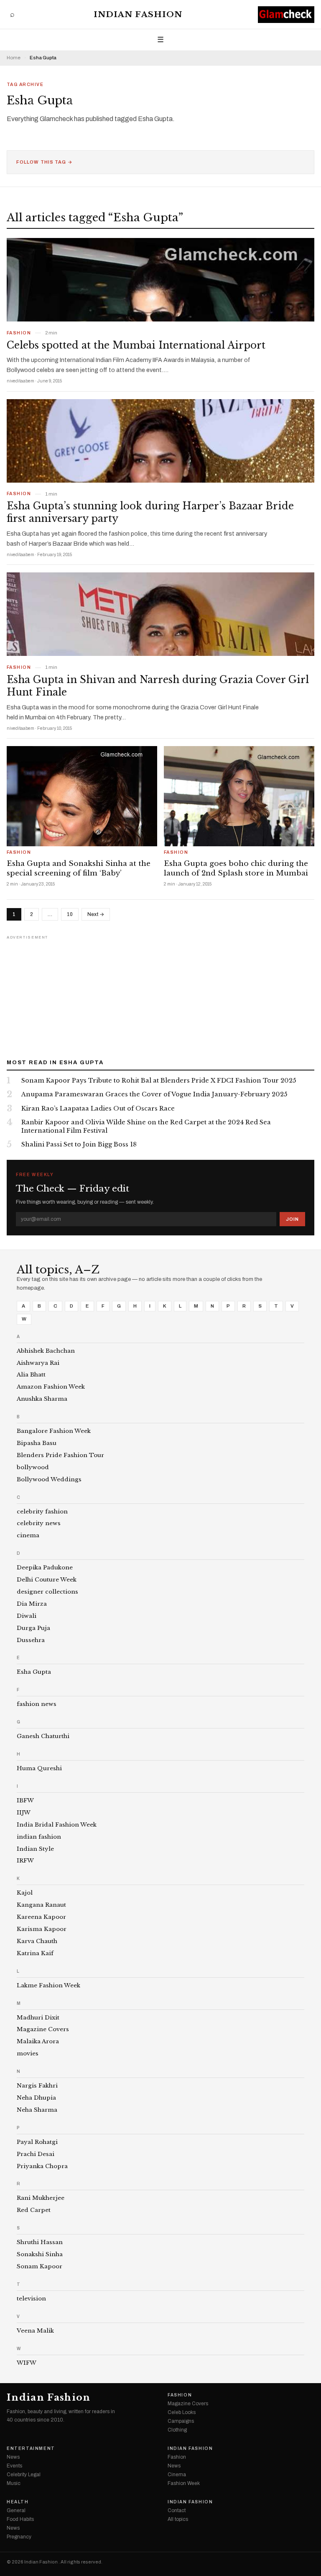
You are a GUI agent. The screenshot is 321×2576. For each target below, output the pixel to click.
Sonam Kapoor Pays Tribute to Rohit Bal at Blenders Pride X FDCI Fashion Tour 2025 (159, 1081)
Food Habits (20, 2519)
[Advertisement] (160, 994)
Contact (177, 2510)
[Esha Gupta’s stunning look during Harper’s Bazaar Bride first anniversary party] (160, 441)
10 (70, 914)
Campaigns (181, 2421)
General (16, 2510)
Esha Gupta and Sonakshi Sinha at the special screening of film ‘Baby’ (79, 868)
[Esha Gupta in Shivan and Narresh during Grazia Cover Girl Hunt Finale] (160, 614)
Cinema (177, 2475)
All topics (178, 2519)
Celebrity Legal (24, 2475)
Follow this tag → (45, 162)
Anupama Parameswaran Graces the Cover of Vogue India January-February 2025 (154, 1094)
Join (292, 1219)
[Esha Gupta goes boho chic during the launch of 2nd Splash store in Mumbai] (239, 796)
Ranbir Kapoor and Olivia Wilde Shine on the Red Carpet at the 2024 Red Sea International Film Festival (146, 1126)
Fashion (19, 333)
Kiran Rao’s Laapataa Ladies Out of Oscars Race (98, 1108)
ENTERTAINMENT (31, 2449)
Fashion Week (184, 2483)
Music (14, 2483)
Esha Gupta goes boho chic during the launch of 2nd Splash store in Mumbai (236, 868)
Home (14, 58)
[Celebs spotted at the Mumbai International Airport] (160, 280)
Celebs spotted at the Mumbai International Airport (136, 345)
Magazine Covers (188, 2404)
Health (18, 2502)
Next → (96, 914)
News (13, 2457)
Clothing (177, 2430)
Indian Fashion (138, 14)
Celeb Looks (182, 2412)
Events (14, 2466)
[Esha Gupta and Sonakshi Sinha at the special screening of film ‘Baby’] (82, 796)
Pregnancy (19, 2537)
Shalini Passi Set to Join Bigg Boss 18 (79, 1144)
